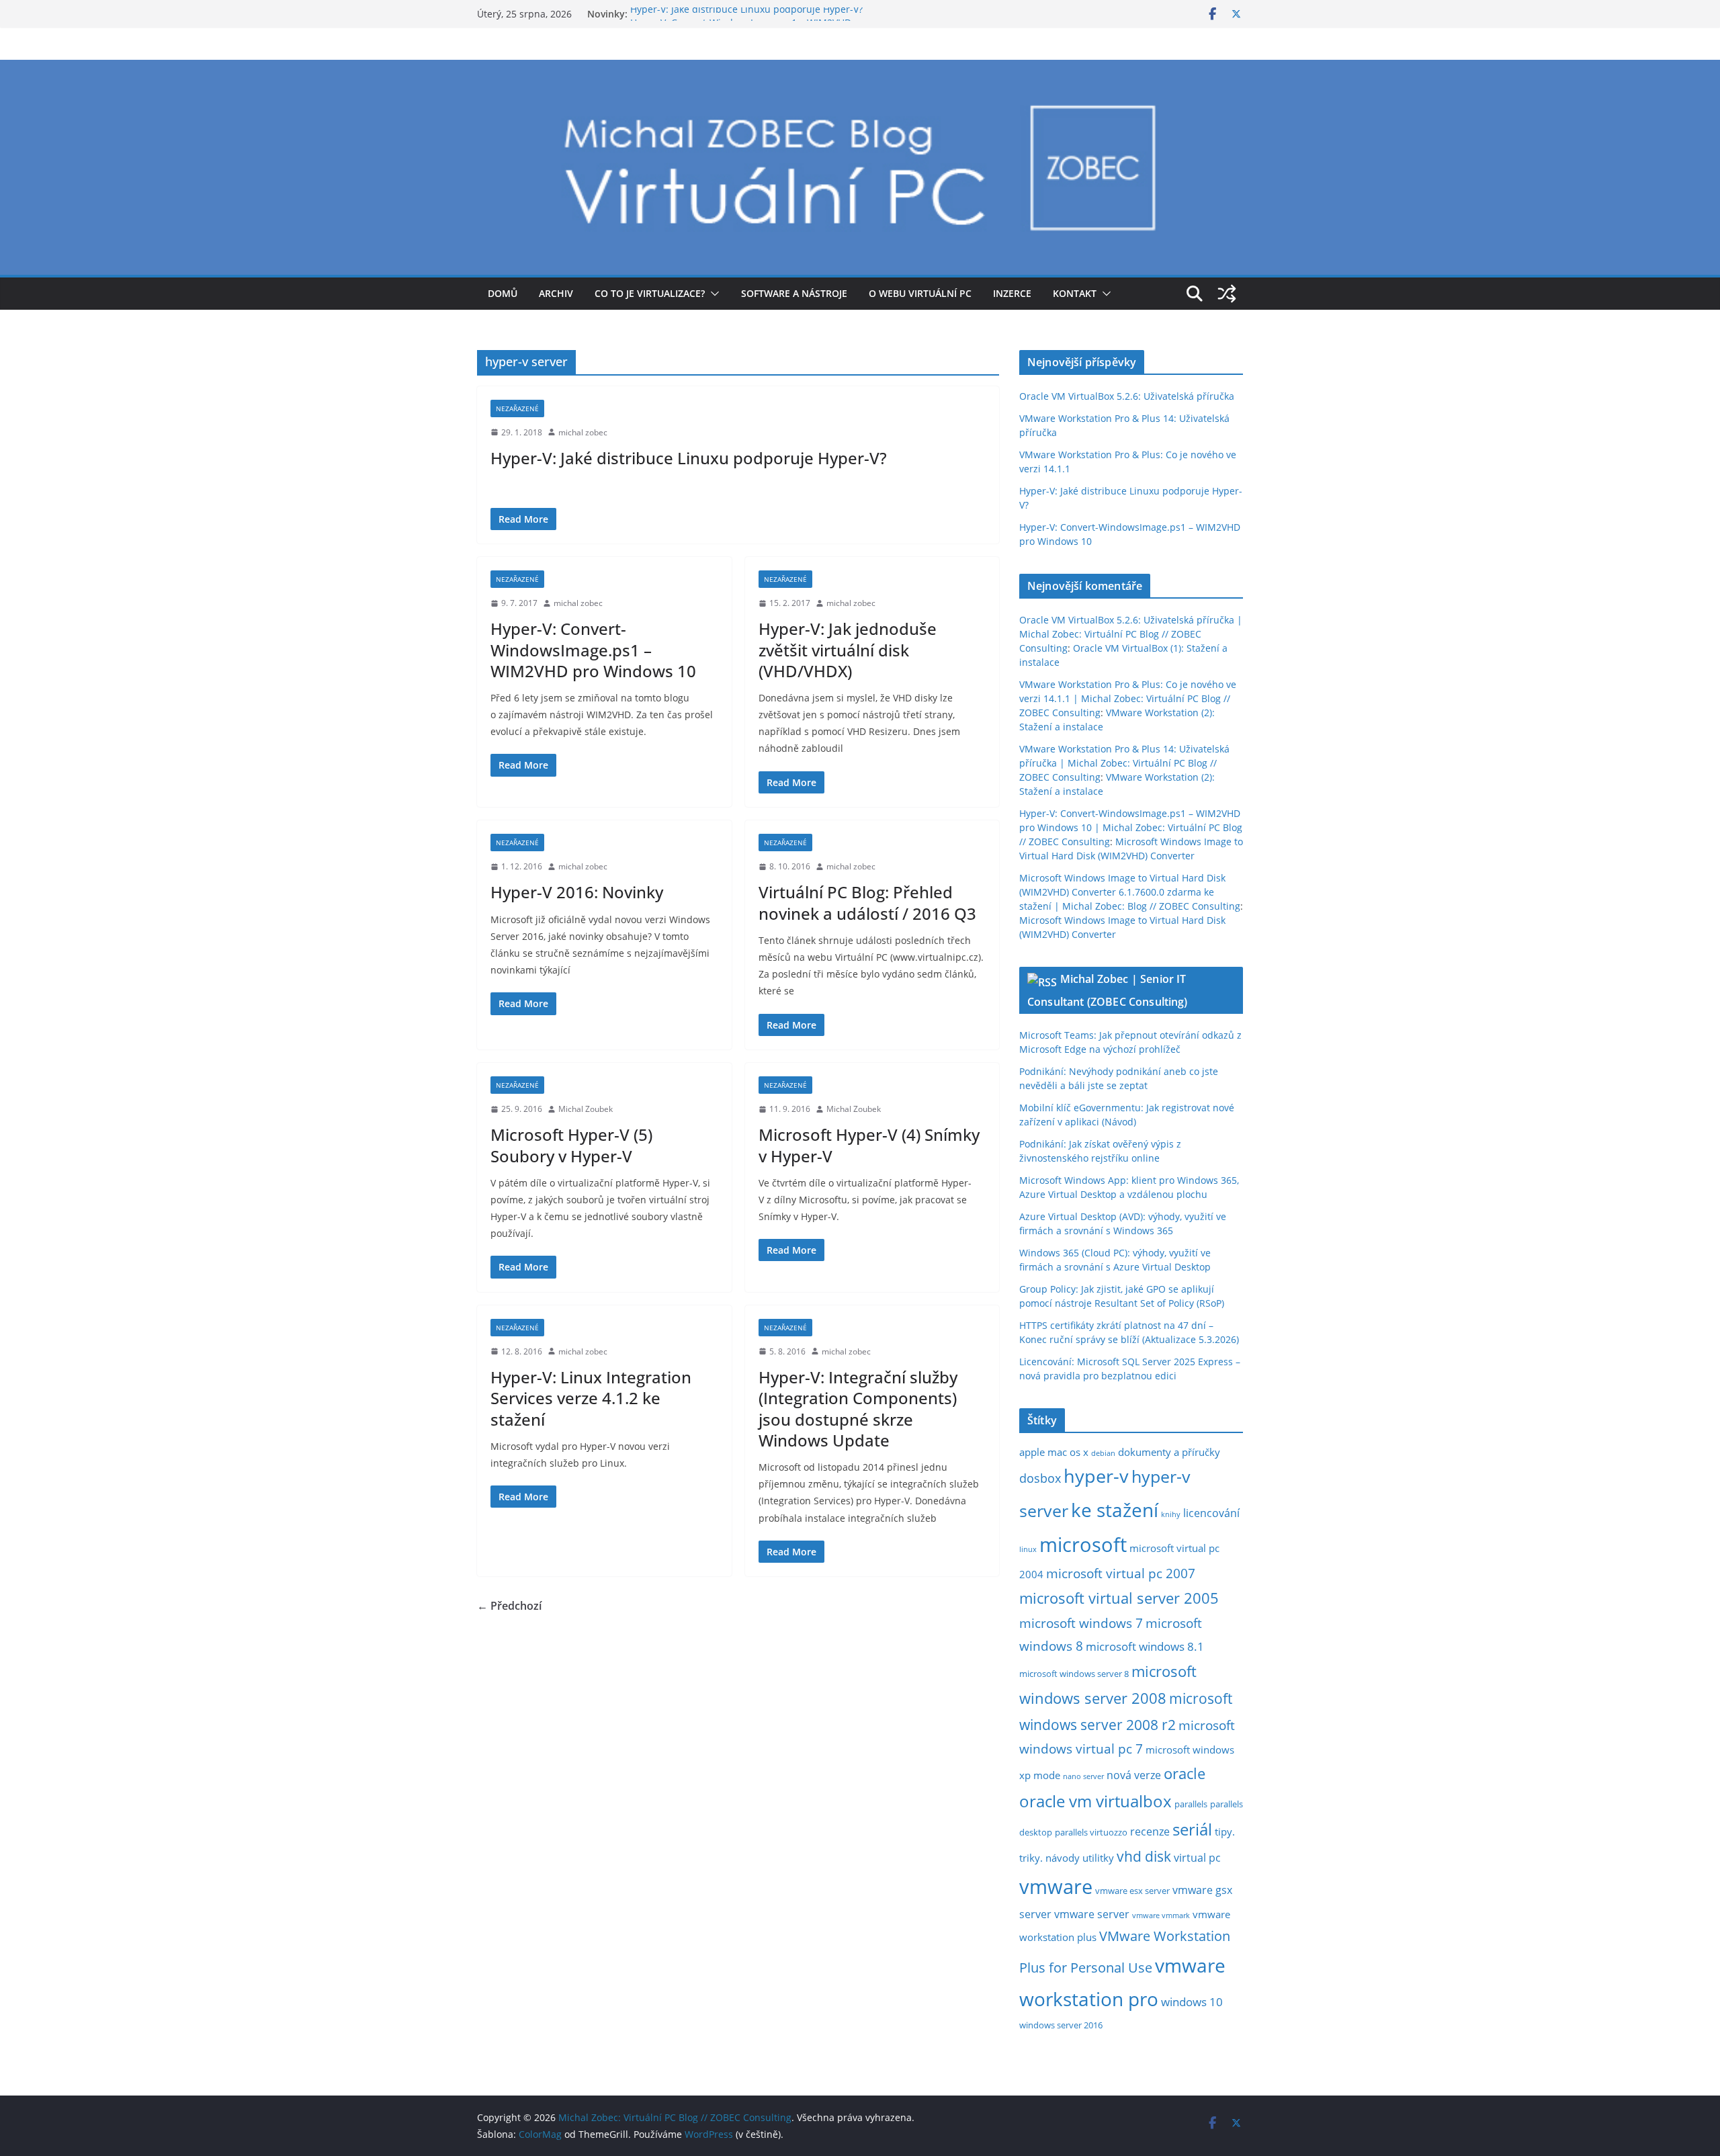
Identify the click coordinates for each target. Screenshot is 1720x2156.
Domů (503, 293)
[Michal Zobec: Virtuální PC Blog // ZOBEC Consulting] (860, 69)
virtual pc (1197, 1858)
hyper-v (1096, 1476)
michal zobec (583, 432)
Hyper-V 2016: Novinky (577, 892)
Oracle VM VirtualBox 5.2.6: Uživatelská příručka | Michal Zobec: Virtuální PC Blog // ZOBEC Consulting (1131, 634)
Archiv (556, 293)
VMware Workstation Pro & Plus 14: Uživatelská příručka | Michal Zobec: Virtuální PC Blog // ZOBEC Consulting (1124, 763)
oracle (1185, 1773)
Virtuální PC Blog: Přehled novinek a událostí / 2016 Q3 (867, 902)
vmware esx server (1132, 1891)
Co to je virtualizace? (650, 293)
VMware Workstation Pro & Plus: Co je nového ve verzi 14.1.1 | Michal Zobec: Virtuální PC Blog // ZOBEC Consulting (1128, 698)
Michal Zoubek (586, 1109)
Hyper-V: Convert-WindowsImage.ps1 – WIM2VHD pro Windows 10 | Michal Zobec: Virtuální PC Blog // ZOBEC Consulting (1131, 827)
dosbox (1040, 1478)
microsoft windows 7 (1081, 1623)
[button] (712, 294)
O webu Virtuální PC (920, 293)
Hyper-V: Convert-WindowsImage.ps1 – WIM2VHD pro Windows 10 (593, 649)
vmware (1056, 1887)
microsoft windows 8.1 (1145, 1646)
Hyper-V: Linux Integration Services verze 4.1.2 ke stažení (591, 1398)
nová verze (1134, 1775)
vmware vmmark (1161, 1915)
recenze (1150, 1831)
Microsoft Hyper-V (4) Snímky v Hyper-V (869, 1145)
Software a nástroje (794, 293)
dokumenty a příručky (1169, 1452)
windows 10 (1192, 2002)
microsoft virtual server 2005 (1119, 1598)
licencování (1211, 1513)
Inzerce (1012, 293)
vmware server (1092, 1914)
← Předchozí (509, 1606)
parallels (1191, 1804)
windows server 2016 (1061, 2025)
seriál (1192, 1829)
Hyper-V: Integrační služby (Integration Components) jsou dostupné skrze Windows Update (858, 1409)
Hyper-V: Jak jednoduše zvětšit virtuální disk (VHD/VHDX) (848, 649)
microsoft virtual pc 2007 (1121, 1573)
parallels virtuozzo (1091, 1832)
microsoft (1083, 1544)
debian (1103, 1453)
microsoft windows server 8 (1074, 1674)
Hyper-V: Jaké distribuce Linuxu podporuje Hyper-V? (746, 14)
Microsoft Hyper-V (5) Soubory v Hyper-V (571, 1145)
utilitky (1098, 1858)
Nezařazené (517, 408)
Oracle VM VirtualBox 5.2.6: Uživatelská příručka (1127, 396)
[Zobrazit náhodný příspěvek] (1227, 294)
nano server (1083, 1776)
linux (1028, 1549)
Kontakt (1075, 293)
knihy (1171, 1514)
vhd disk (1144, 1856)
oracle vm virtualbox (1095, 1801)
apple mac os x (1054, 1452)
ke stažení (1115, 1510)
